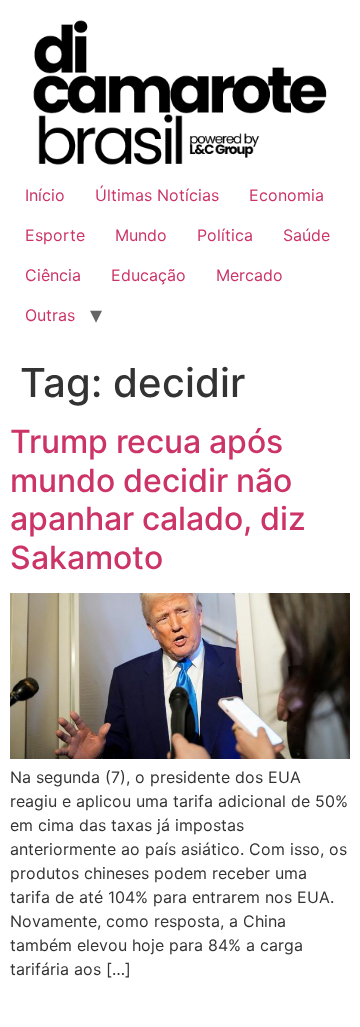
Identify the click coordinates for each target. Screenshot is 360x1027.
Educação (148, 275)
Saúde (306, 235)
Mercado (249, 275)
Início (45, 195)
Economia (286, 195)
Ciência (53, 275)
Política (225, 235)
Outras (50, 315)
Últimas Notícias (157, 195)
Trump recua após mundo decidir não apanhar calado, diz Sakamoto (158, 499)
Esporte (55, 235)
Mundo (141, 235)
